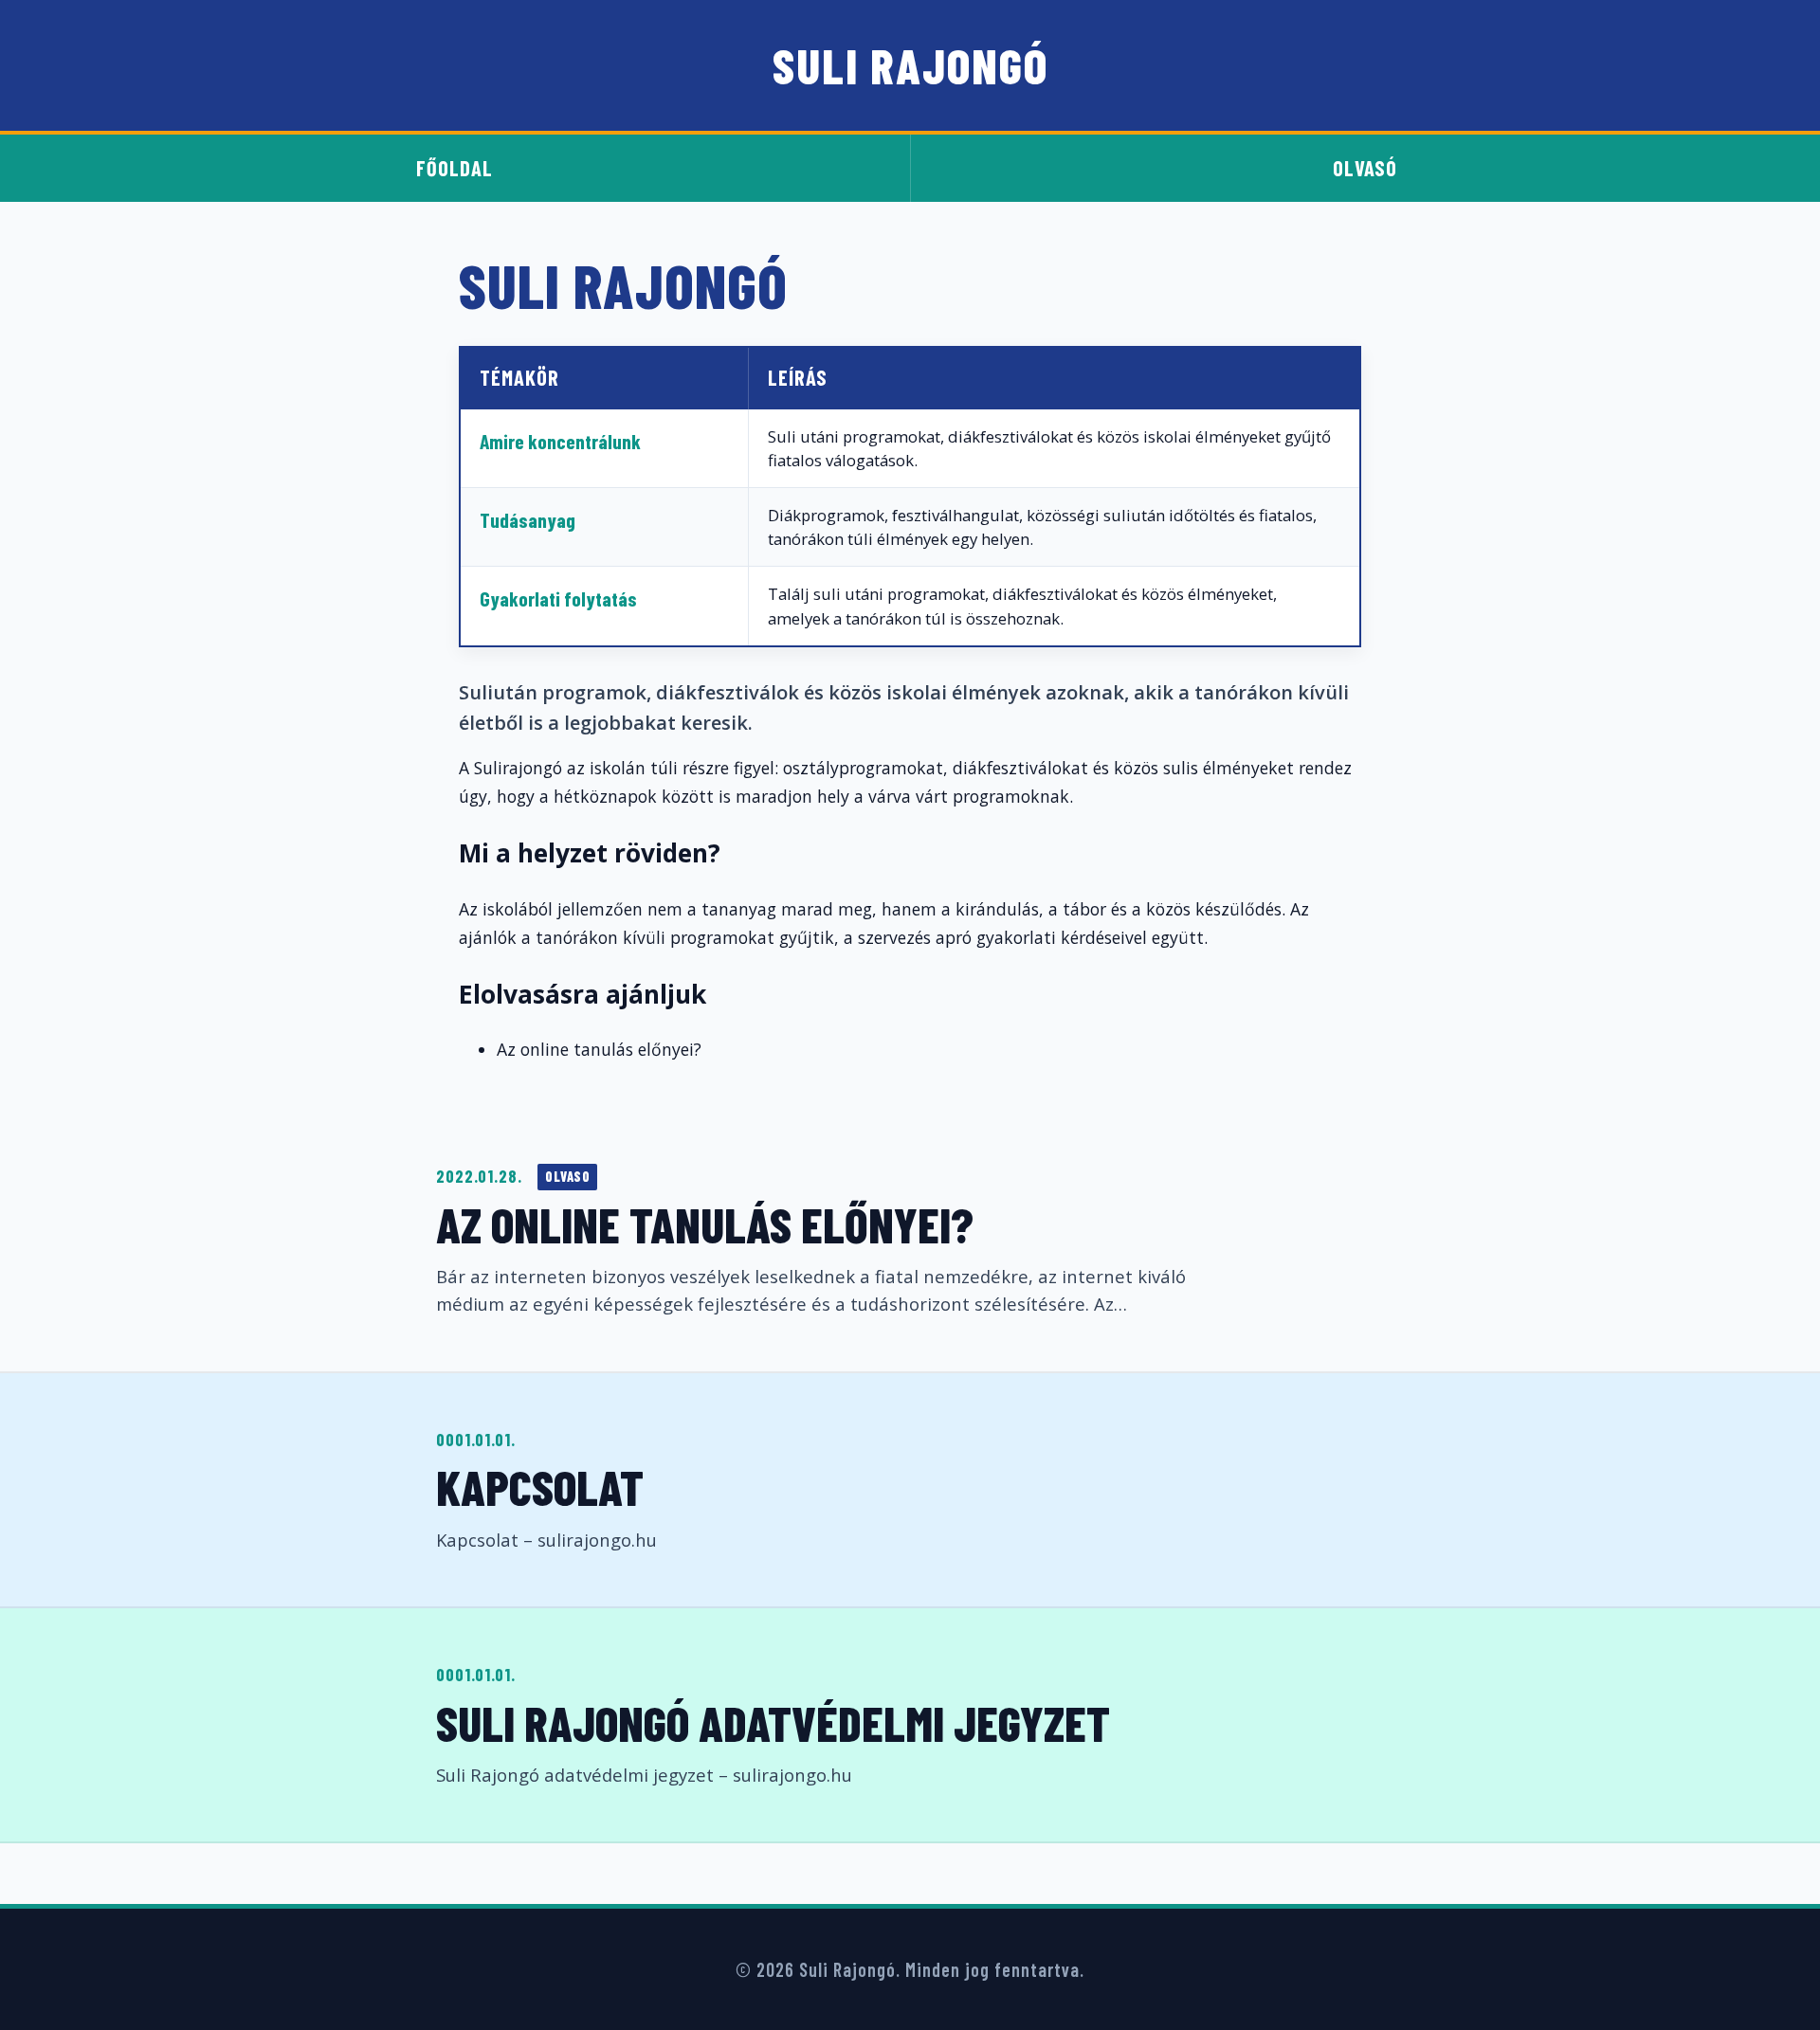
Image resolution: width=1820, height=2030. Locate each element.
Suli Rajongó (910, 65)
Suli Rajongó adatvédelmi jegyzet (773, 1722)
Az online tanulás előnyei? (705, 1224)
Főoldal (455, 168)
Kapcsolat (540, 1486)
